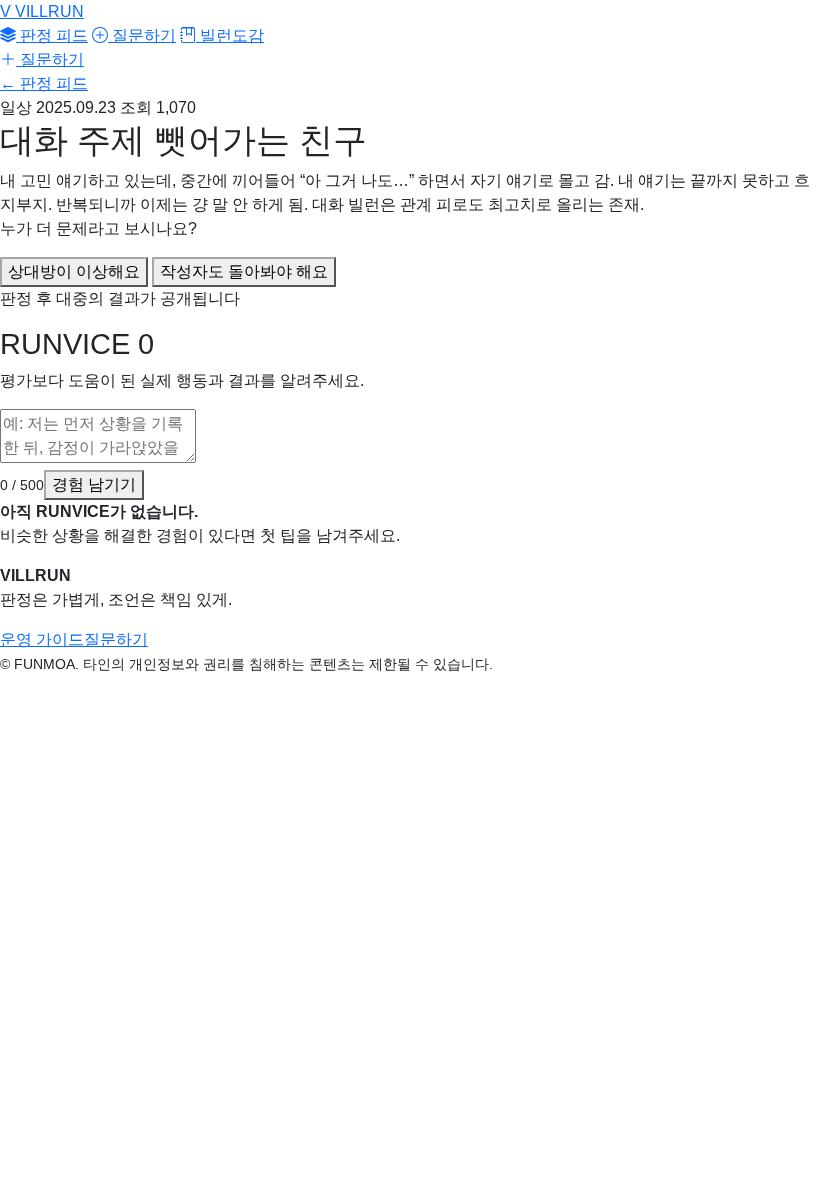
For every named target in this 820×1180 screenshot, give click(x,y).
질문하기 (142, 35)
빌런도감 (230, 35)
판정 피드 (52, 35)
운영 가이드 (42, 639)
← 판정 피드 (44, 83)
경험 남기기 (94, 484)
